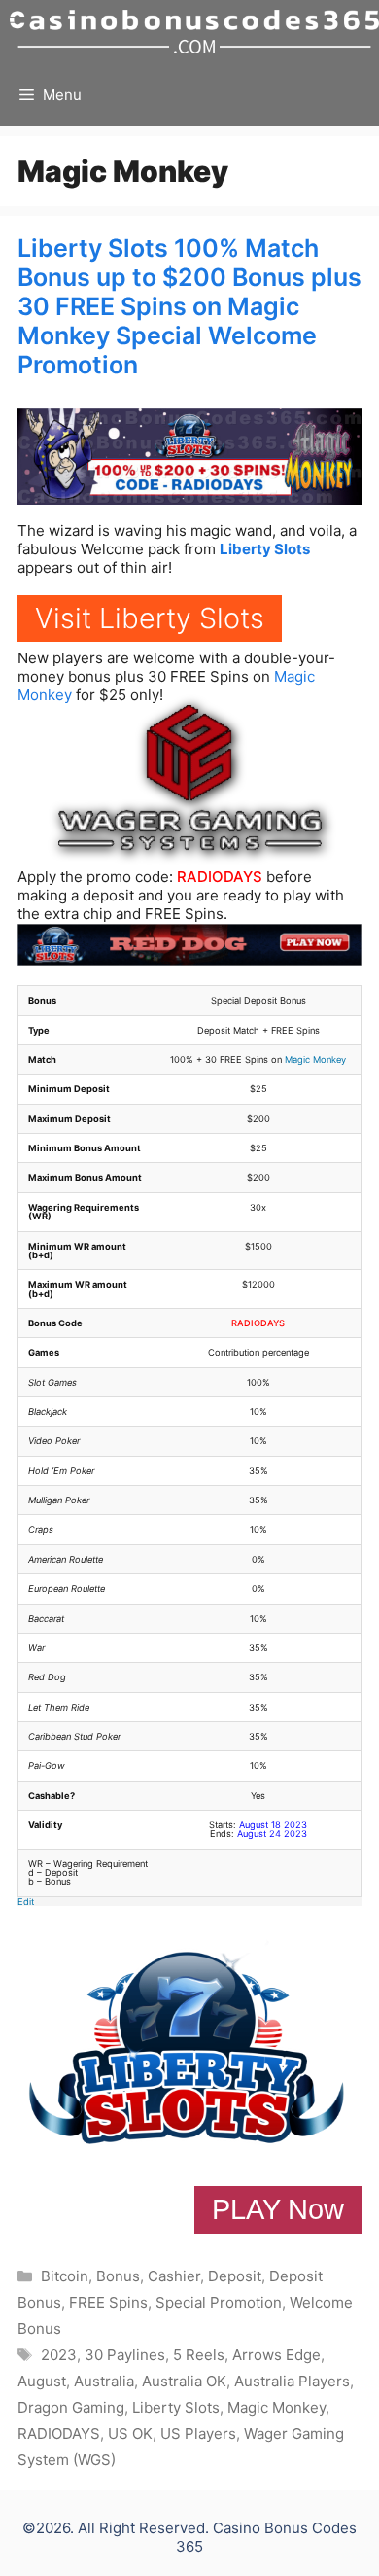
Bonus (118, 2276)
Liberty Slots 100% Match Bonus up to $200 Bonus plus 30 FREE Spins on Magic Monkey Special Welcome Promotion (189, 306)
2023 (59, 2355)
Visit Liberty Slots (150, 618)
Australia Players (292, 2381)
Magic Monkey (315, 1059)
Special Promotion (219, 2302)
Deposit (235, 2276)
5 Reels (199, 2355)
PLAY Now (278, 2209)
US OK (130, 2434)
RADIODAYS (220, 877)
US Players (198, 2434)
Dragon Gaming (71, 2407)
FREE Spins (108, 2302)
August (42, 2381)
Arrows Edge (276, 2355)
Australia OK (184, 2381)
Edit (26, 1902)
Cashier (174, 2276)
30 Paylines (125, 2355)
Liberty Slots (265, 549)
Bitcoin (65, 2276)
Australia (104, 2381)
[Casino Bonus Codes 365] (194, 32)
